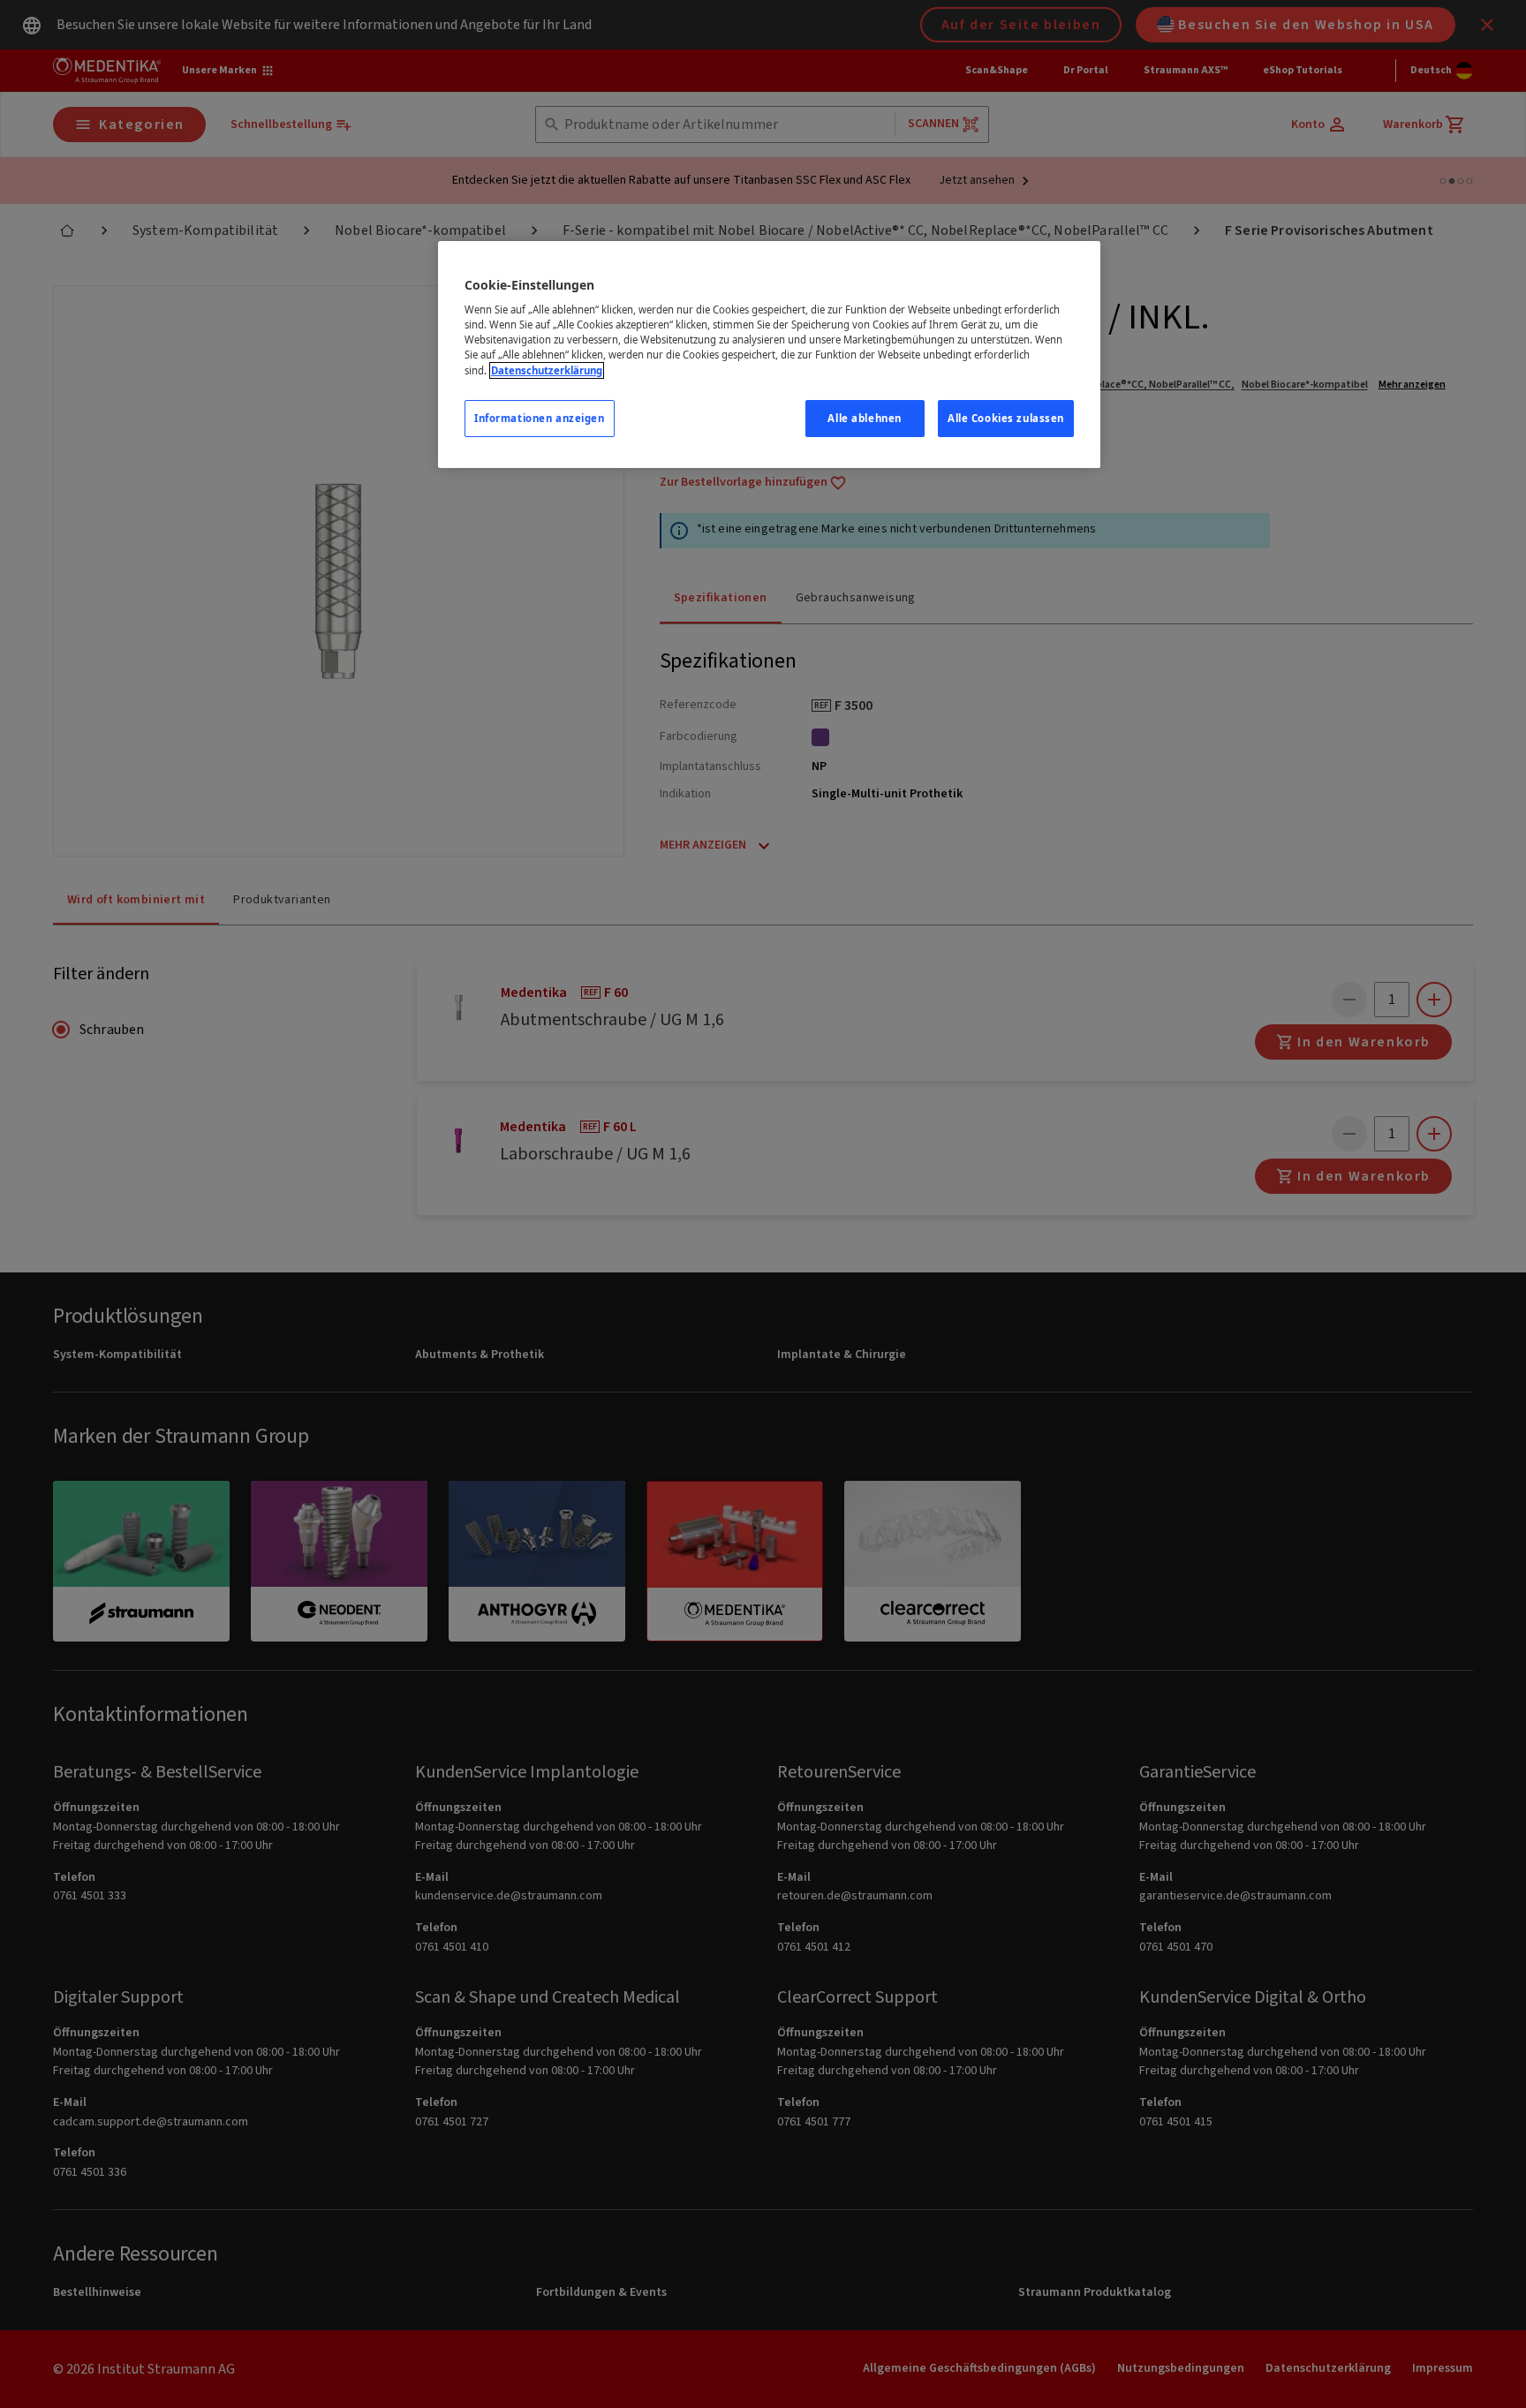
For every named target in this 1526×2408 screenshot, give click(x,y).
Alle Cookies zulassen (1006, 418)
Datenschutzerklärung (547, 370)
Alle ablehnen (864, 418)
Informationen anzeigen (540, 418)
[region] (769, 355)
